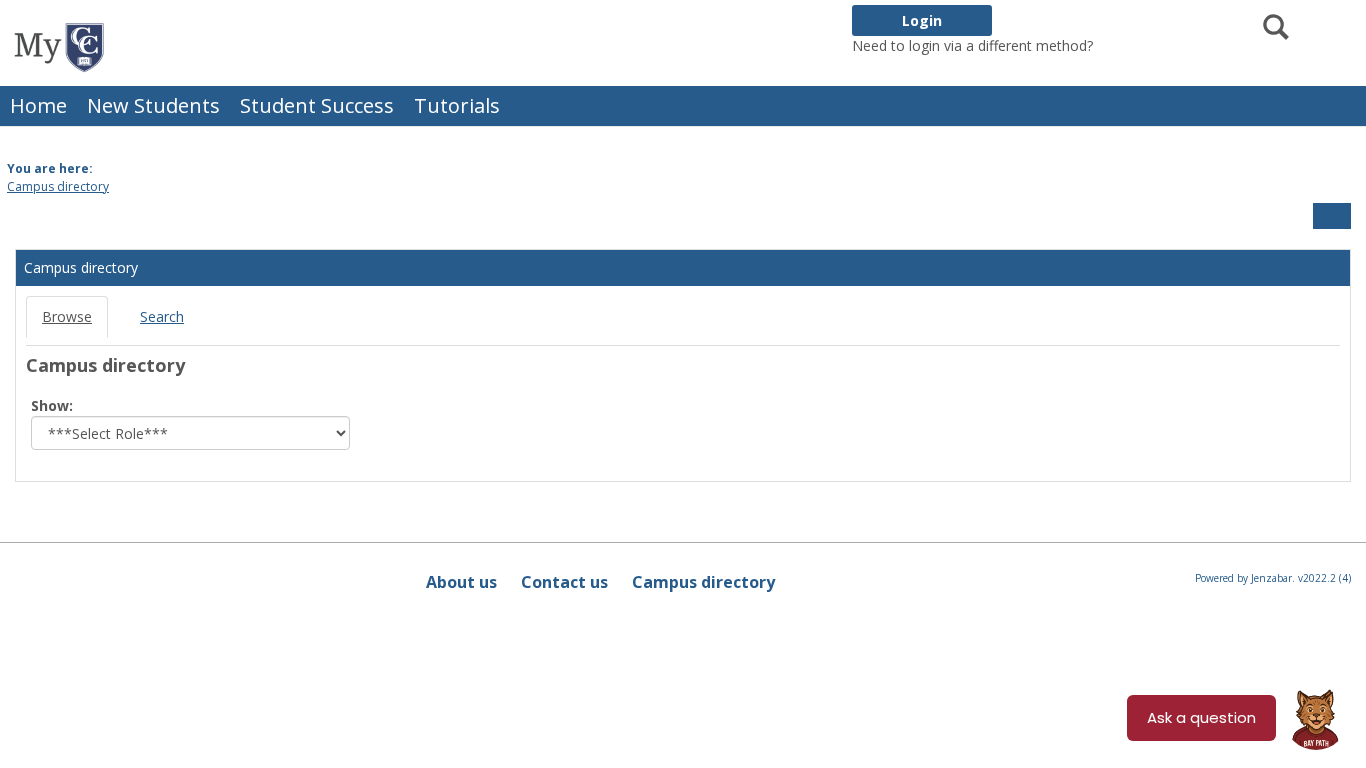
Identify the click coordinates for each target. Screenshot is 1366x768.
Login (922, 20)
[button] (1332, 217)
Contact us (564, 582)
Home (38, 105)
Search (162, 316)
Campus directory (58, 186)
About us (461, 582)
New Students (153, 105)
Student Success (317, 105)
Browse (67, 316)
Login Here (1132, 45)
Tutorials (457, 105)
